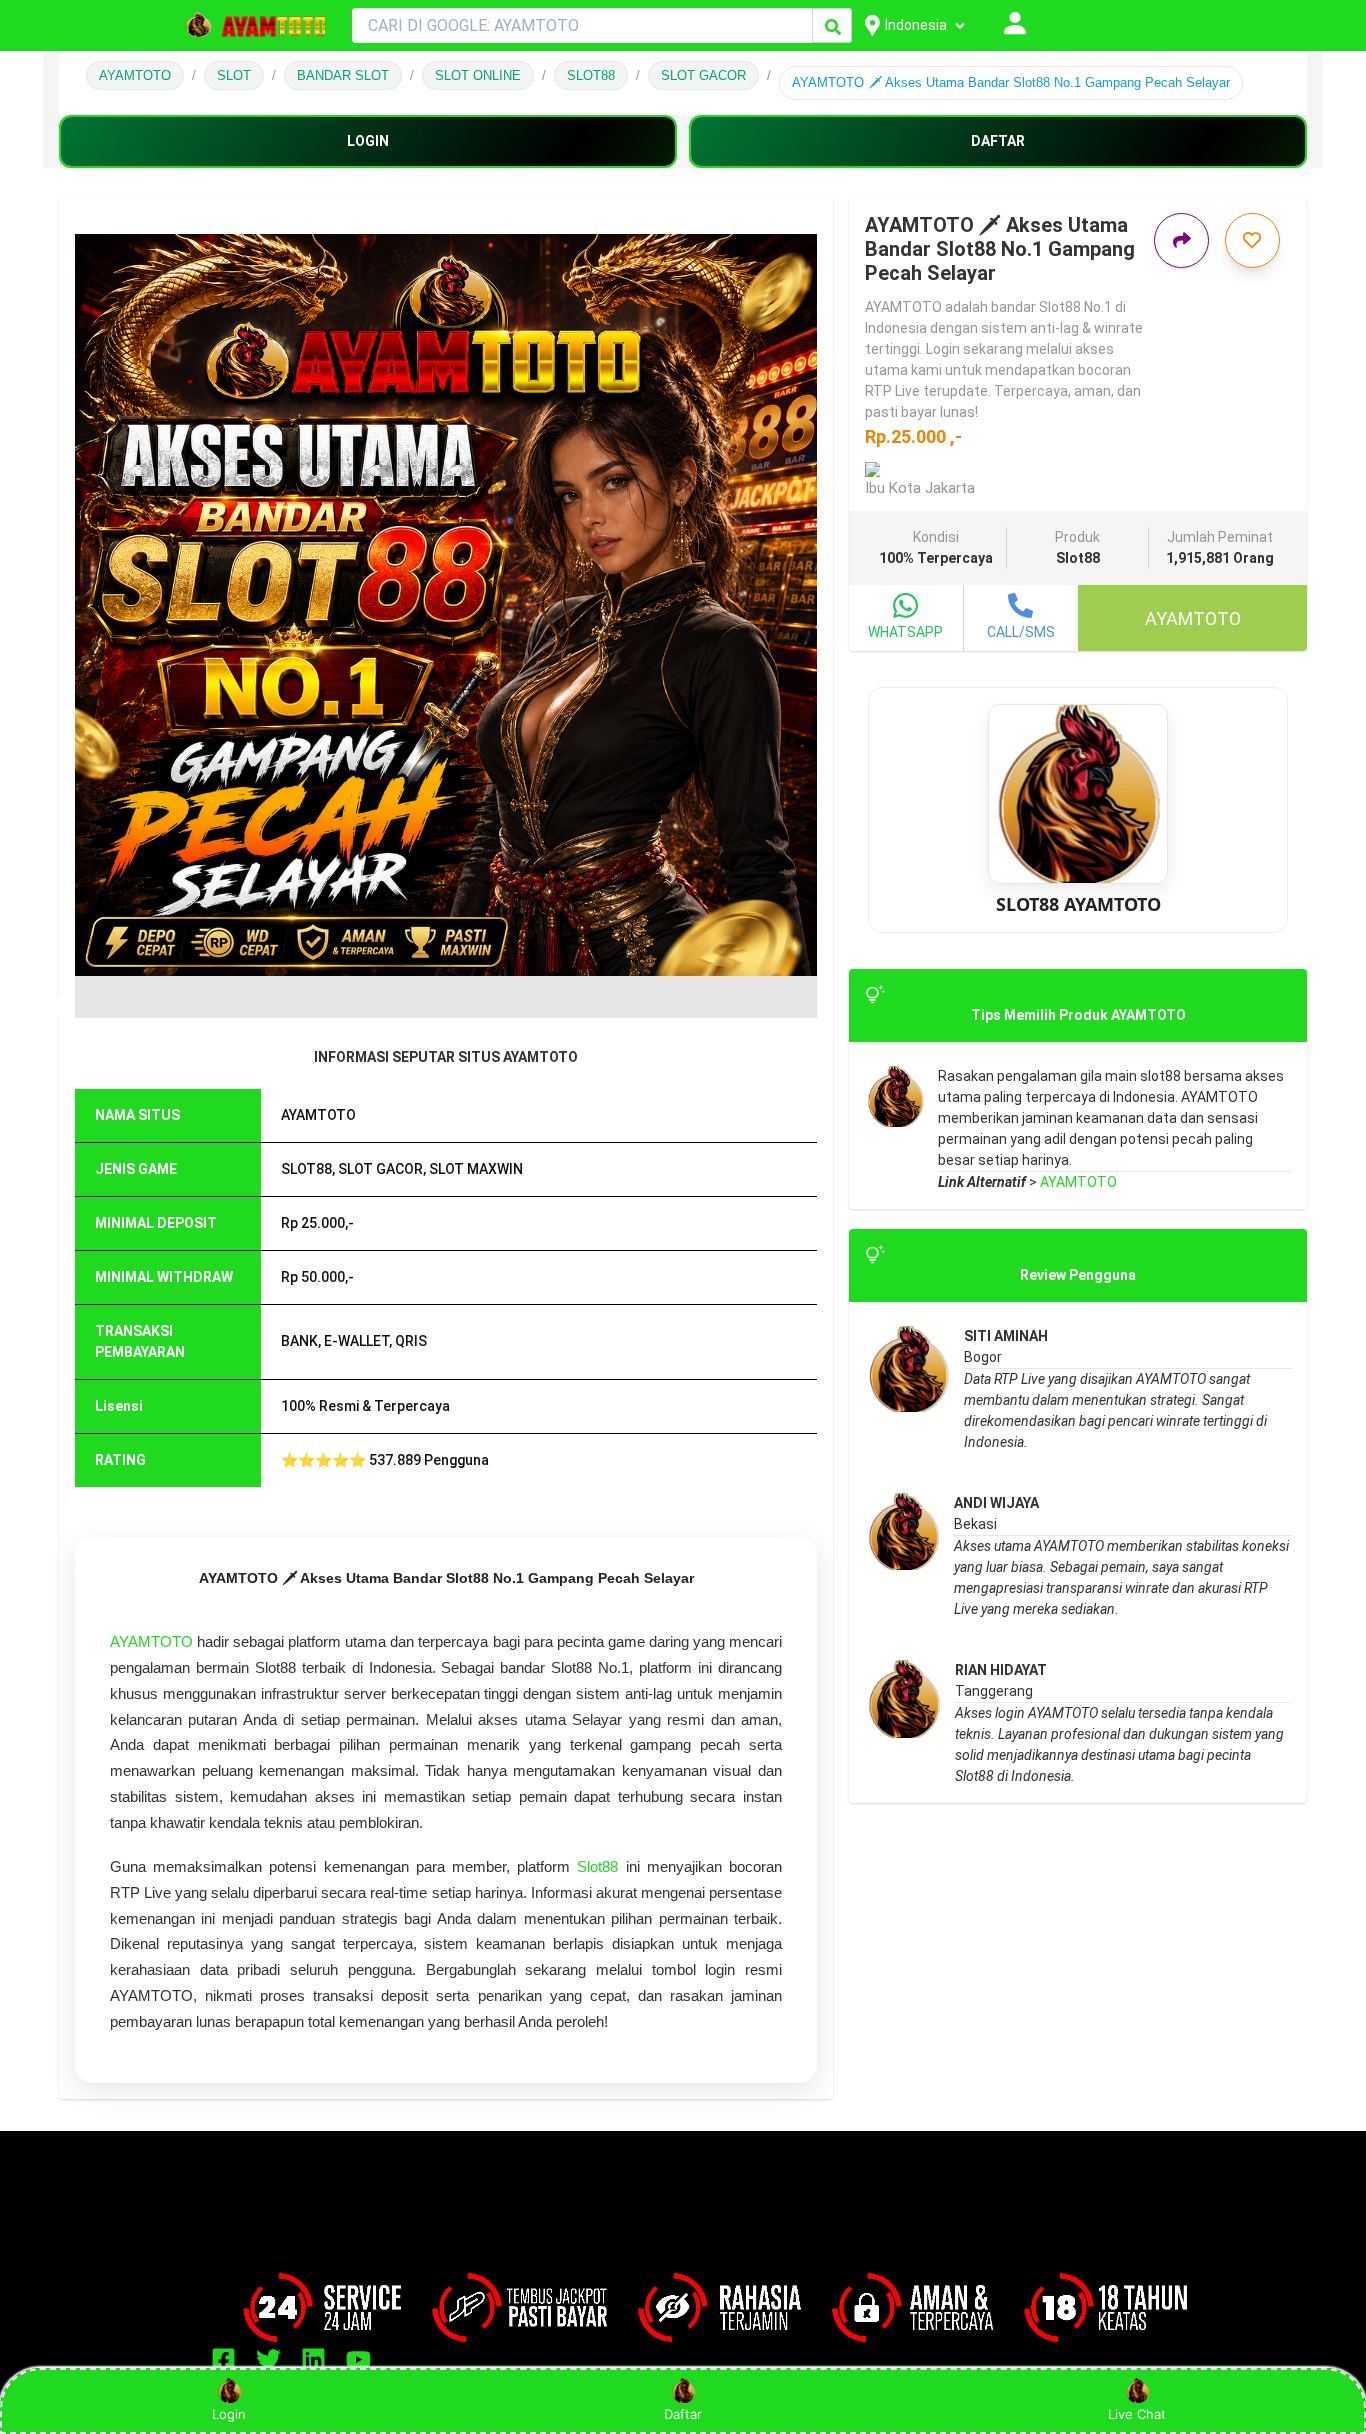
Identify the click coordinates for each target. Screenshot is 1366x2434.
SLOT (234, 75)
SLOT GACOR (703, 75)
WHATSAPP (905, 632)
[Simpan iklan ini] (1252, 240)
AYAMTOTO (135, 75)
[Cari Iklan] (833, 26)
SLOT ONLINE (478, 75)
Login (229, 2414)
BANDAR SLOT (343, 75)
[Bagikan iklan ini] (1181, 240)
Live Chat (1137, 2414)
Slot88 (597, 1866)
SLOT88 (591, 75)
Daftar (683, 2414)
